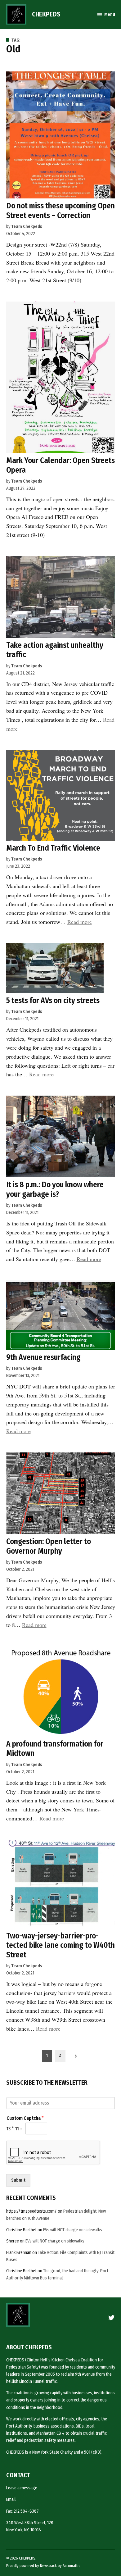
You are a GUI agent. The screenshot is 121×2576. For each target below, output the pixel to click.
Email (11, 2499)
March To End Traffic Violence (53, 848)
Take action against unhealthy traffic (55, 650)
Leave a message (22, 2488)
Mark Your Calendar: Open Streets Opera (60, 465)
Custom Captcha (25, 2118)
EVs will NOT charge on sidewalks (73, 2230)
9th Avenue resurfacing (43, 1357)
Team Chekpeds (27, 227)
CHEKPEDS (46, 14)
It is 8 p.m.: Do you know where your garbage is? (55, 1189)
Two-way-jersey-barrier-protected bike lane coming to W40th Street (60, 1945)
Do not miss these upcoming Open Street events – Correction (60, 210)
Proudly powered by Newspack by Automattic (43, 2566)
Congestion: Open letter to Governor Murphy (49, 1546)
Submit (18, 2180)
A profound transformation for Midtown (55, 1749)
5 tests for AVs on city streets (53, 1000)
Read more (80, 922)
